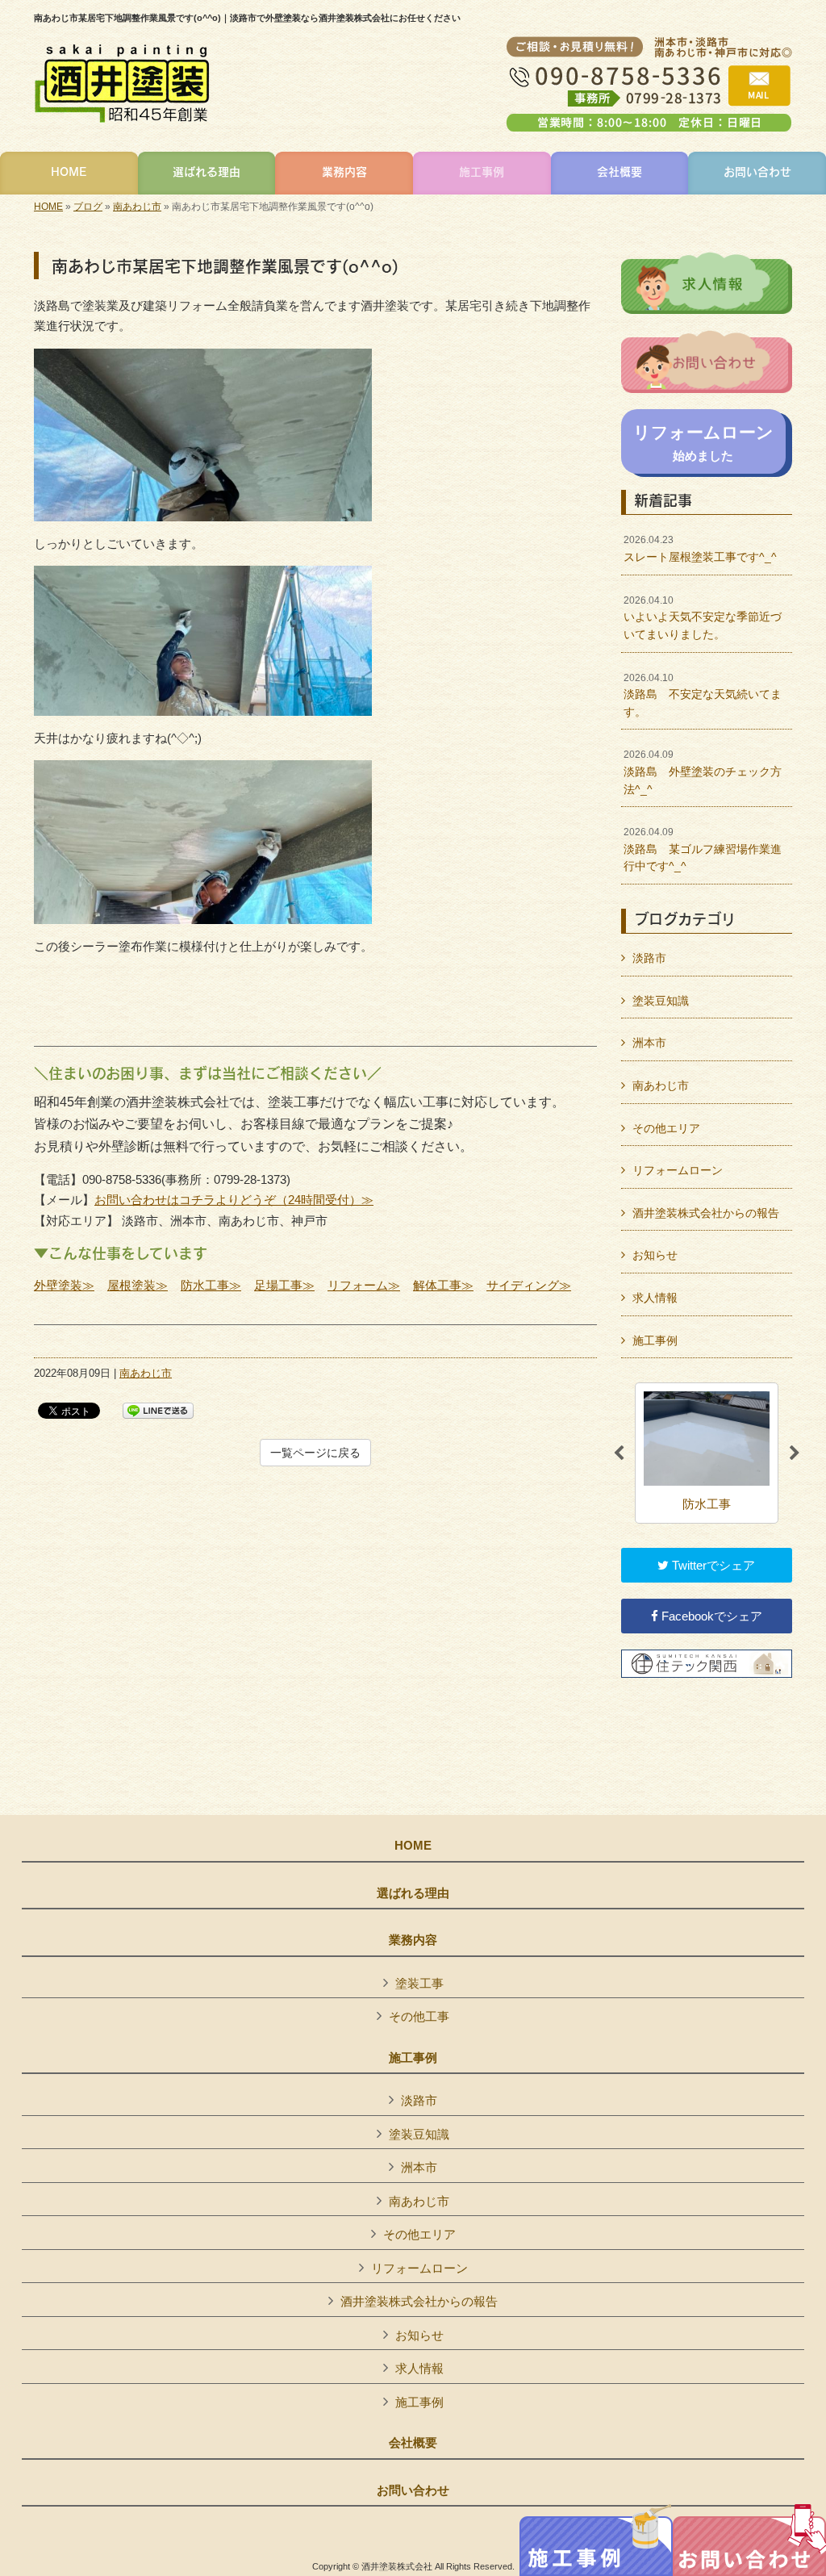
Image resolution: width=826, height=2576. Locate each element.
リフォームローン (678, 1170)
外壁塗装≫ (64, 1285)
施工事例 (655, 1340)
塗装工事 (419, 1983)
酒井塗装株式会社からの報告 (706, 1213)
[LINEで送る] (158, 1409)
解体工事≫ (443, 1285)
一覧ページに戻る (315, 1453)
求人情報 (655, 1298)
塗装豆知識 (661, 1001)
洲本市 (649, 1043)
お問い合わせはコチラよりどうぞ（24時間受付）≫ (234, 1200)
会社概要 (413, 2443)
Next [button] (795, 1453)
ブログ (88, 207)
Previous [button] (619, 1453)
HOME (48, 207)
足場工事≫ (284, 1285)
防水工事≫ (211, 1285)
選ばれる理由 (413, 1893)
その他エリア (666, 1128)
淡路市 (649, 958)
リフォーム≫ (364, 1285)
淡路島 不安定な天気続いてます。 (703, 695)
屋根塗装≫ (138, 1285)
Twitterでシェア (712, 1565)
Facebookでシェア (710, 1616)
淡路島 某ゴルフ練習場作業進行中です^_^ (703, 849)
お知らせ (655, 1255)
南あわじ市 (137, 207)
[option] (707, 1453)
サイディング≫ (529, 1285)
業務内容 (413, 1940)
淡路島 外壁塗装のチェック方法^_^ (703, 772)
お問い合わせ (413, 2490)
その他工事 (419, 2016)
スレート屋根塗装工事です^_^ (700, 549)
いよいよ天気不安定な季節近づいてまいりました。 (703, 618)
